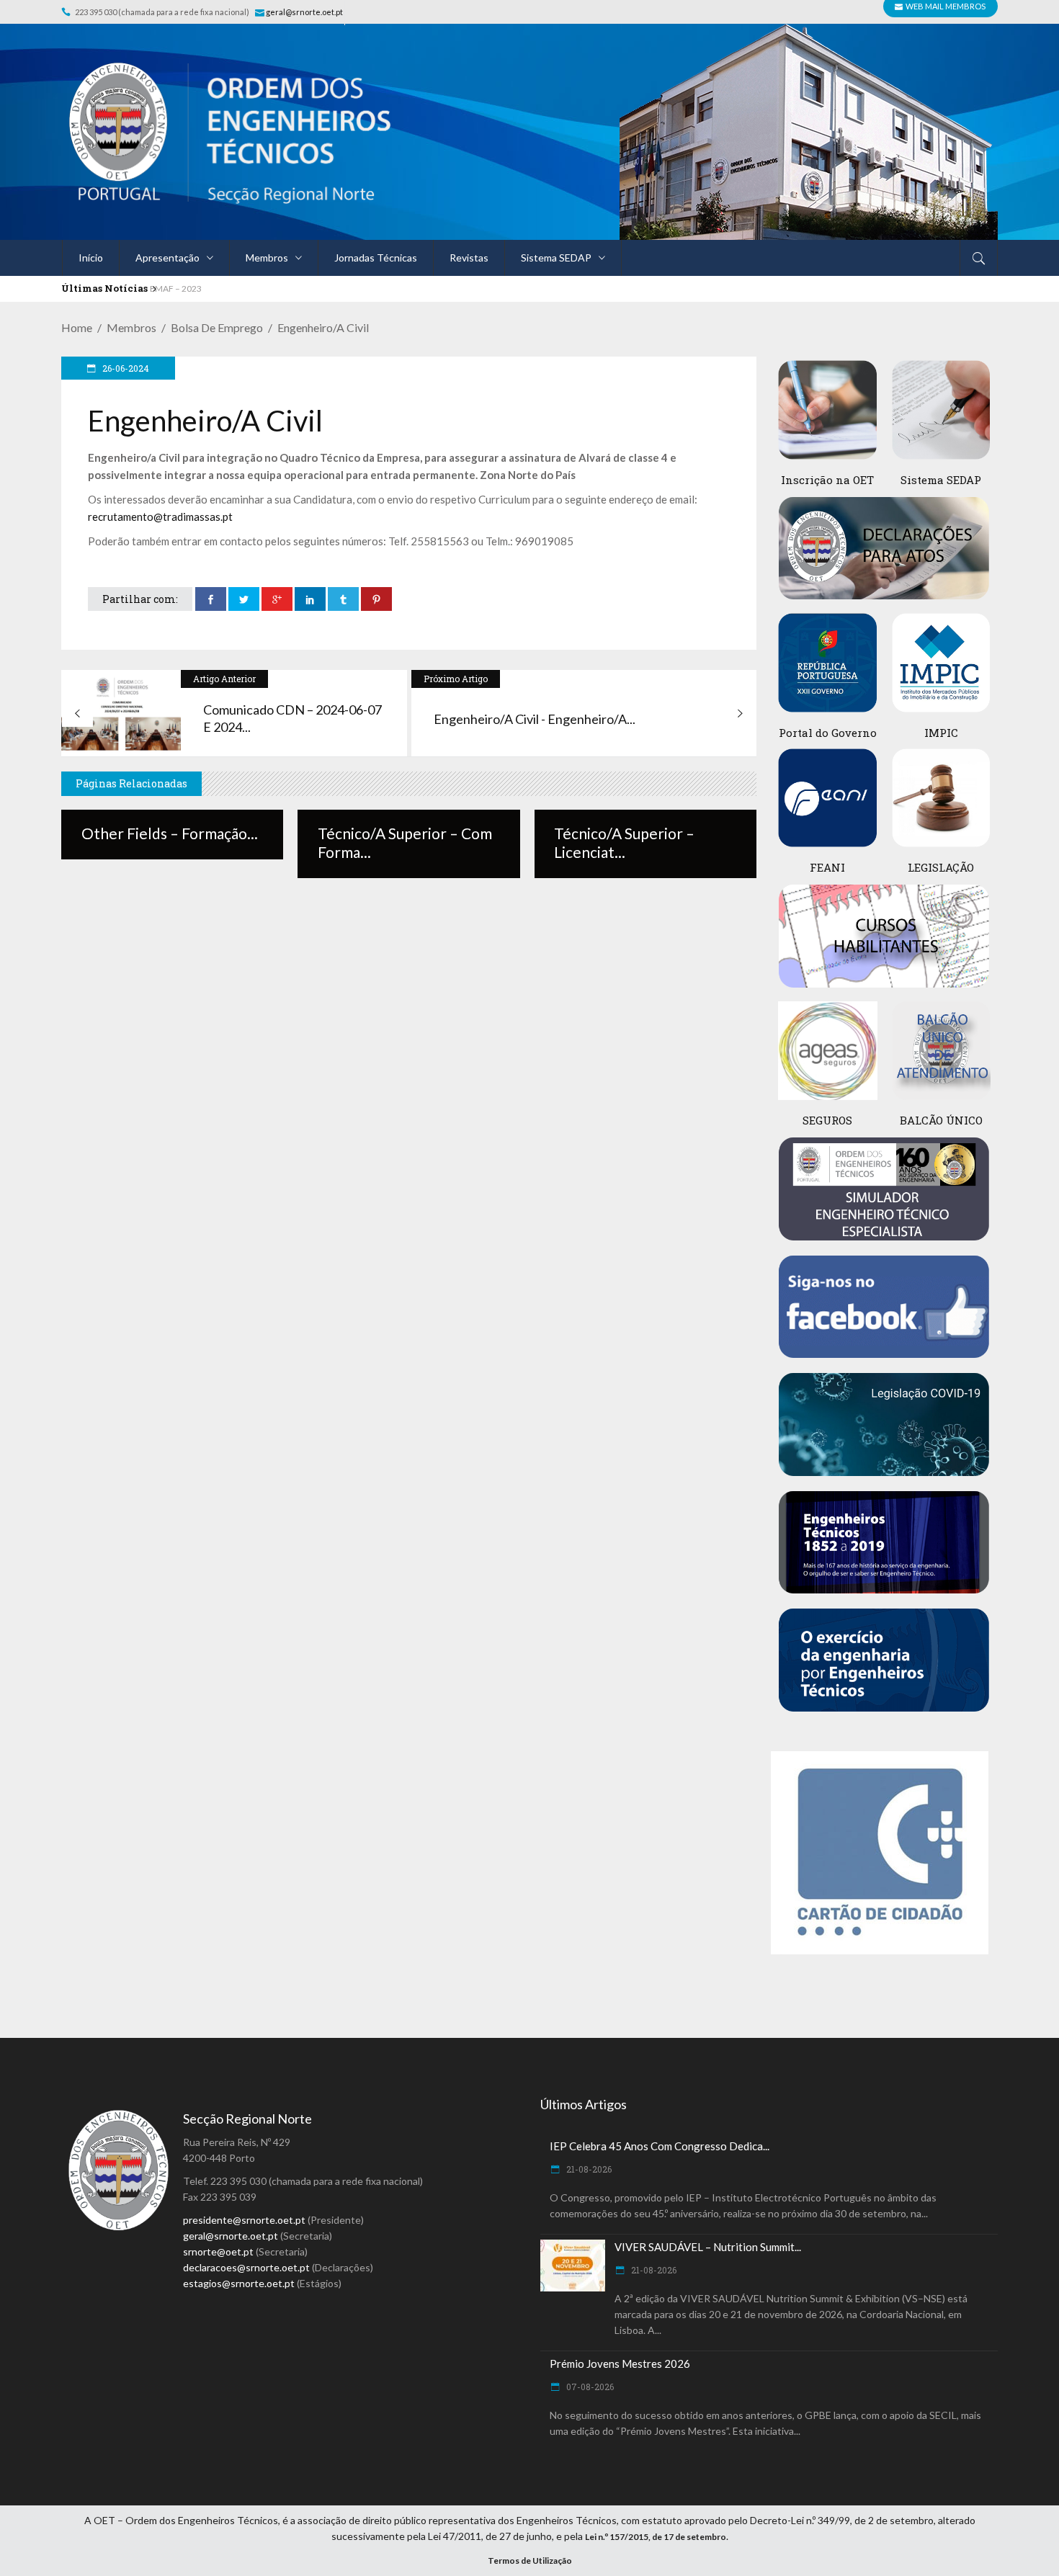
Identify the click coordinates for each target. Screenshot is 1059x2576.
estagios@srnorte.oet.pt (239, 2283)
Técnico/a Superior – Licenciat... (624, 842)
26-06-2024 (125, 368)
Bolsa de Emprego (217, 327)
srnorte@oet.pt (218, 2251)
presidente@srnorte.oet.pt (244, 2220)
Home (77, 327)
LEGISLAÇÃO (941, 867)
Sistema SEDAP (941, 480)
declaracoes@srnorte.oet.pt (246, 2267)
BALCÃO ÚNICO (941, 1120)
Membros (131, 327)
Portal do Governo (828, 733)
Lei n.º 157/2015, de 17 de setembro (656, 2537)
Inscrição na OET (827, 480)
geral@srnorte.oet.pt (305, 12)
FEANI (827, 867)
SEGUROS (827, 1120)
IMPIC (941, 733)
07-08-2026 (589, 2387)
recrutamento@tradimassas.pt (160, 516)
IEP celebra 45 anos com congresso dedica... (660, 2146)
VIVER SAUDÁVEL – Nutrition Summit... (708, 2247)
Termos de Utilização (530, 2561)
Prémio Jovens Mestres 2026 (620, 2363)
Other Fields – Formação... (170, 833)
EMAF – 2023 (176, 289)
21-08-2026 (588, 2169)
